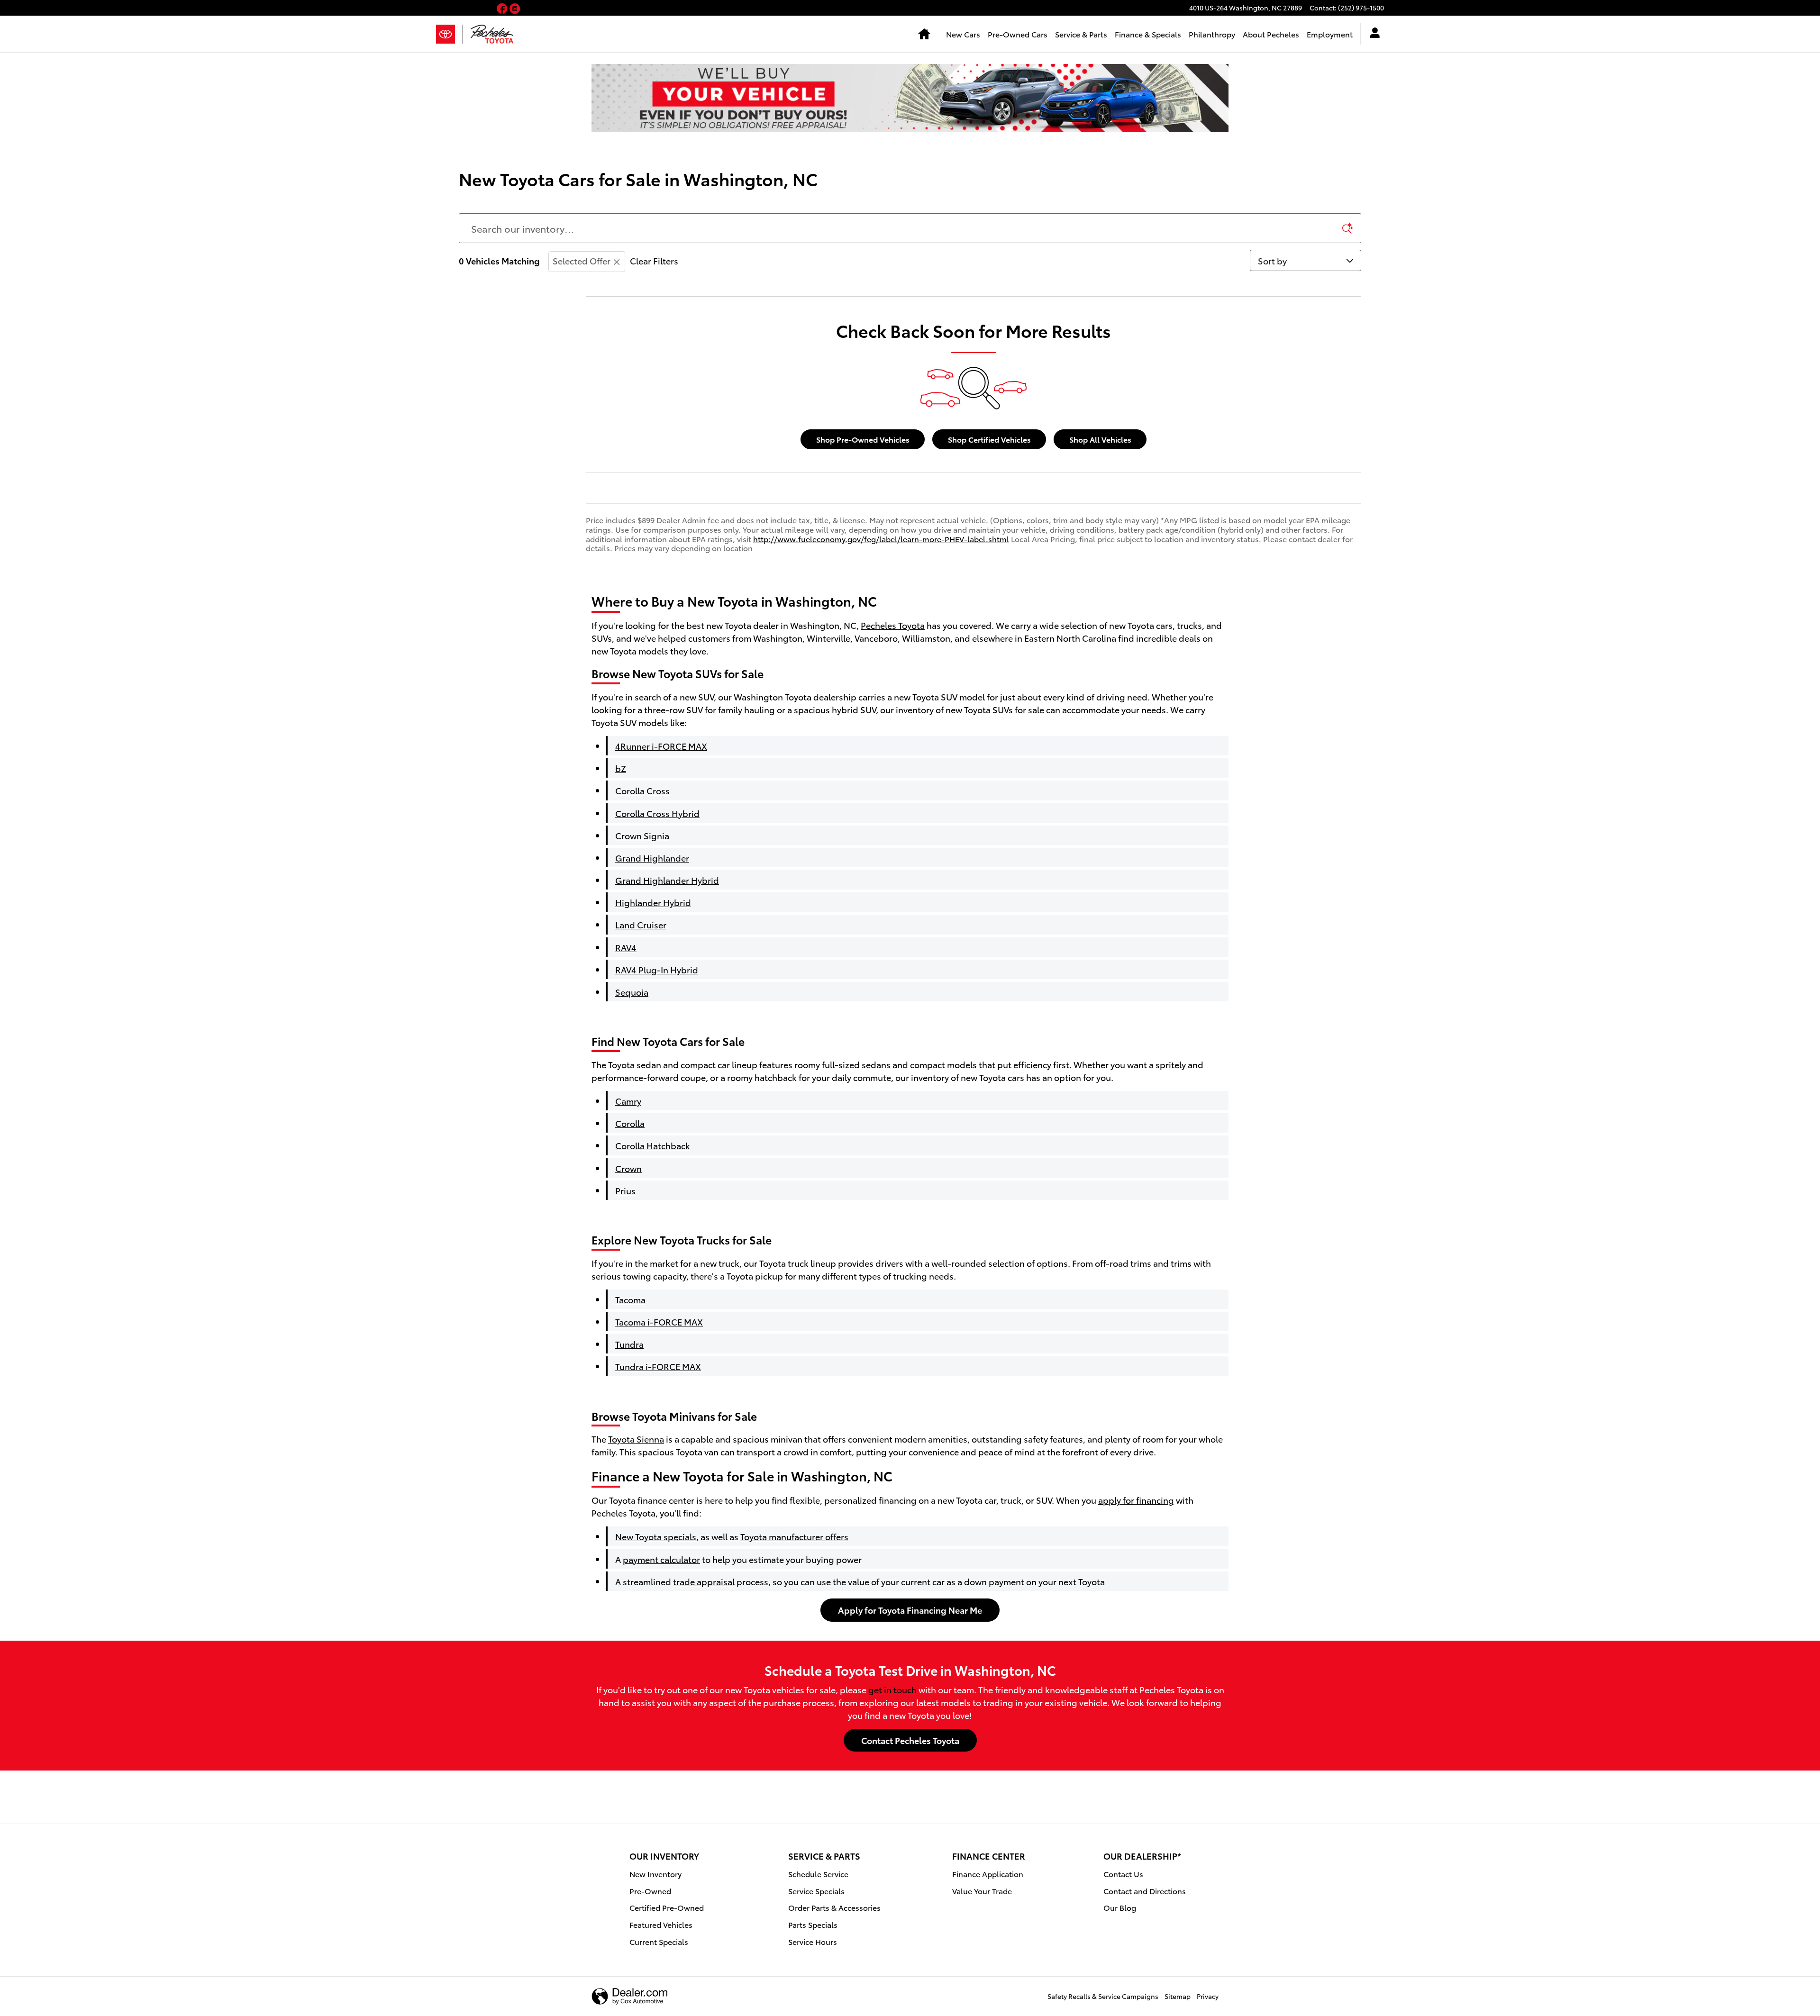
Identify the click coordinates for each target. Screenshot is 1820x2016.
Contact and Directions (1145, 1891)
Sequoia (632, 992)
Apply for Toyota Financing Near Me (910, 1610)
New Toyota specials (656, 1536)
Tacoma (630, 1299)
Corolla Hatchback (653, 1145)
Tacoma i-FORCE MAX (659, 1321)
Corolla (630, 1123)
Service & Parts (1081, 34)
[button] (503, 9)
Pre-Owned (650, 1891)
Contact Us (1123, 1874)
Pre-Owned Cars (1018, 34)
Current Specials (659, 1941)
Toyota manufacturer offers (794, 1536)
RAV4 (626, 947)
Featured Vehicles (661, 1924)
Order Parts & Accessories (834, 1907)
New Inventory (655, 1874)
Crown (628, 1168)
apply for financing (1136, 1500)
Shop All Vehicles (1100, 439)
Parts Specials (813, 1924)
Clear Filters (654, 260)
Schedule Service (818, 1874)
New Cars (963, 34)
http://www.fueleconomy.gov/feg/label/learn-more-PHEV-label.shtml (881, 539)
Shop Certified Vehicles (989, 439)
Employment (1330, 34)
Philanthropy (1212, 34)
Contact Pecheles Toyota (910, 1740)
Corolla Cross (642, 790)
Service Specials (816, 1891)
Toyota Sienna (636, 1439)
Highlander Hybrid (653, 902)
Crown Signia (642, 835)
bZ (621, 768)
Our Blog (1120, 1907)
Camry (628, 1101)
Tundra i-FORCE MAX (658, 1366)
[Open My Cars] (1372, 34)
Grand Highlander (652, 858)
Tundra (629, 1344)
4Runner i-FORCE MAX (661, 746)
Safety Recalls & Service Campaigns (1103, 1996)
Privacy (1208, 1996)
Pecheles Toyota (893, 625)
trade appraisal (704, 1581)
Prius (625, 1190)
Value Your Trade (982, 1891)
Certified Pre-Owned (667, 1907)
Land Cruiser (641, 924)
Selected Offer (582, 260)
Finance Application (988, 1874)
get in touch (892, 1689)
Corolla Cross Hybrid (657, 813)
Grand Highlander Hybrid (667, 880)
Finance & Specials (1148, 34)
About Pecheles (1271, 34)
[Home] (450, 34)
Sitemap (1178, 1996)
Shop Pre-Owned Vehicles (863, 439)
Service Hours (813, 1941)
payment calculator (661, 1559)
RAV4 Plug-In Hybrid (657, 969)
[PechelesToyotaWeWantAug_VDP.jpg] (910, 98)
